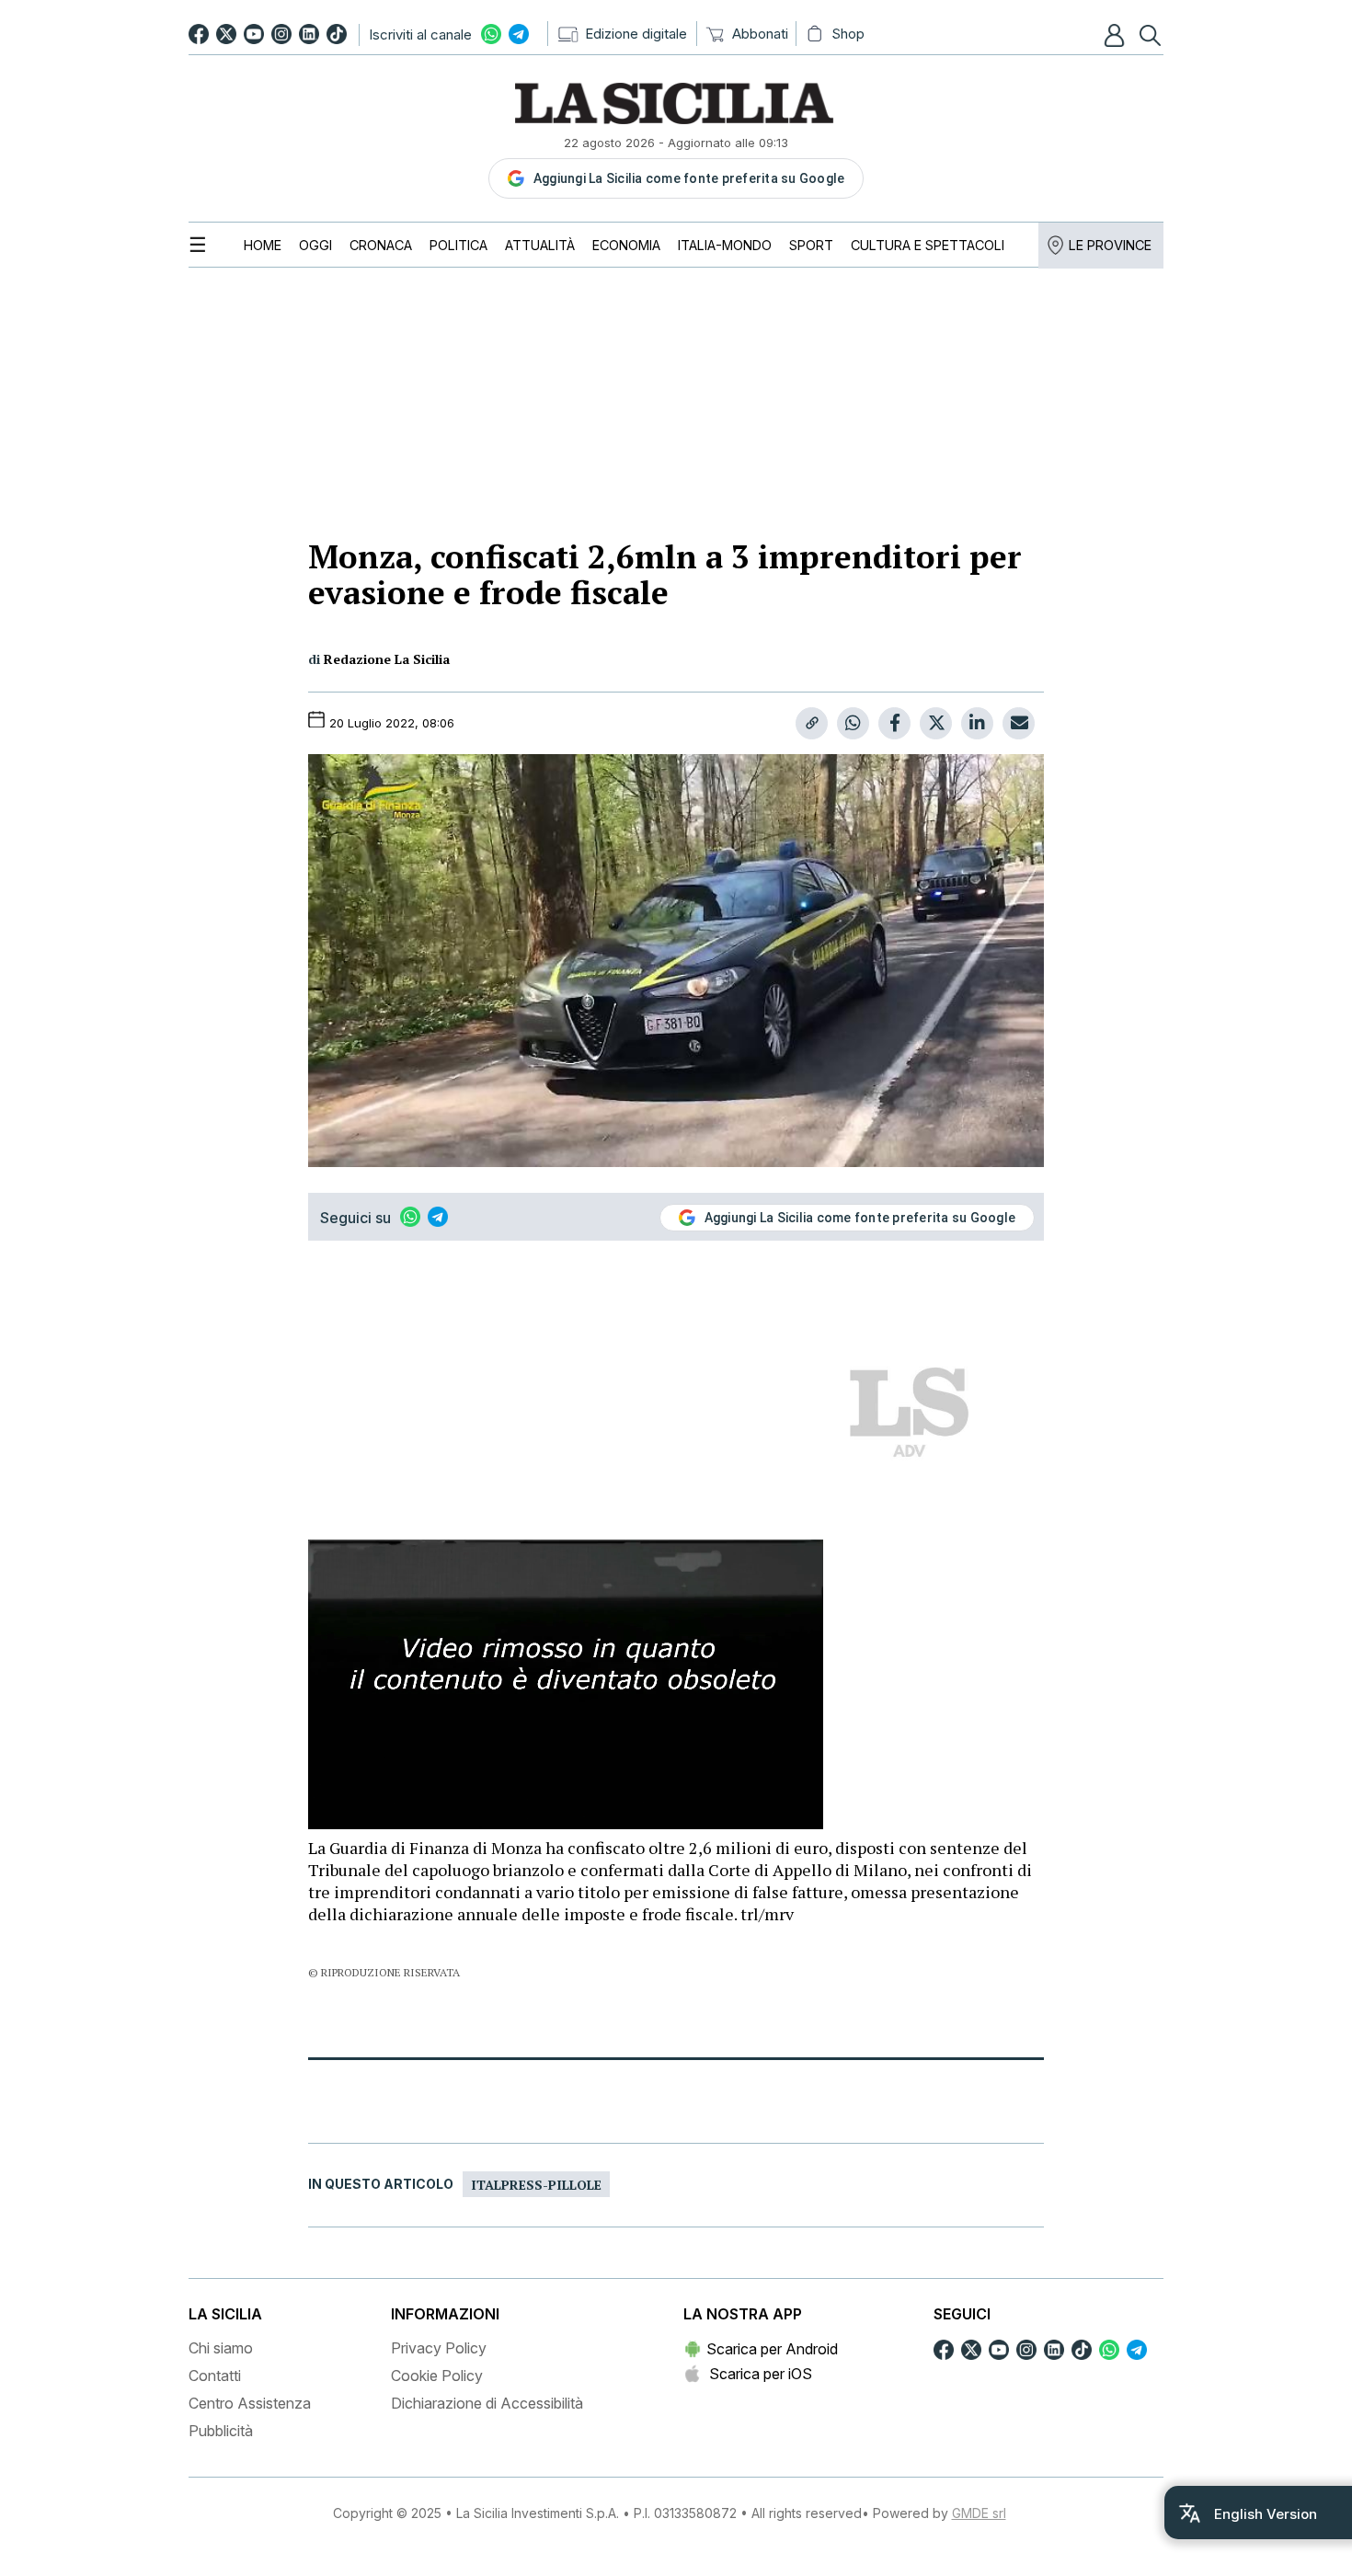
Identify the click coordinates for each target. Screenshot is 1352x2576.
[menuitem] (263, 245)
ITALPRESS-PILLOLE (536, 2185)
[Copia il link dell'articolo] (812, 723)
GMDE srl (979, 2513)
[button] (1117, 35)
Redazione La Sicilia (387, 659)
